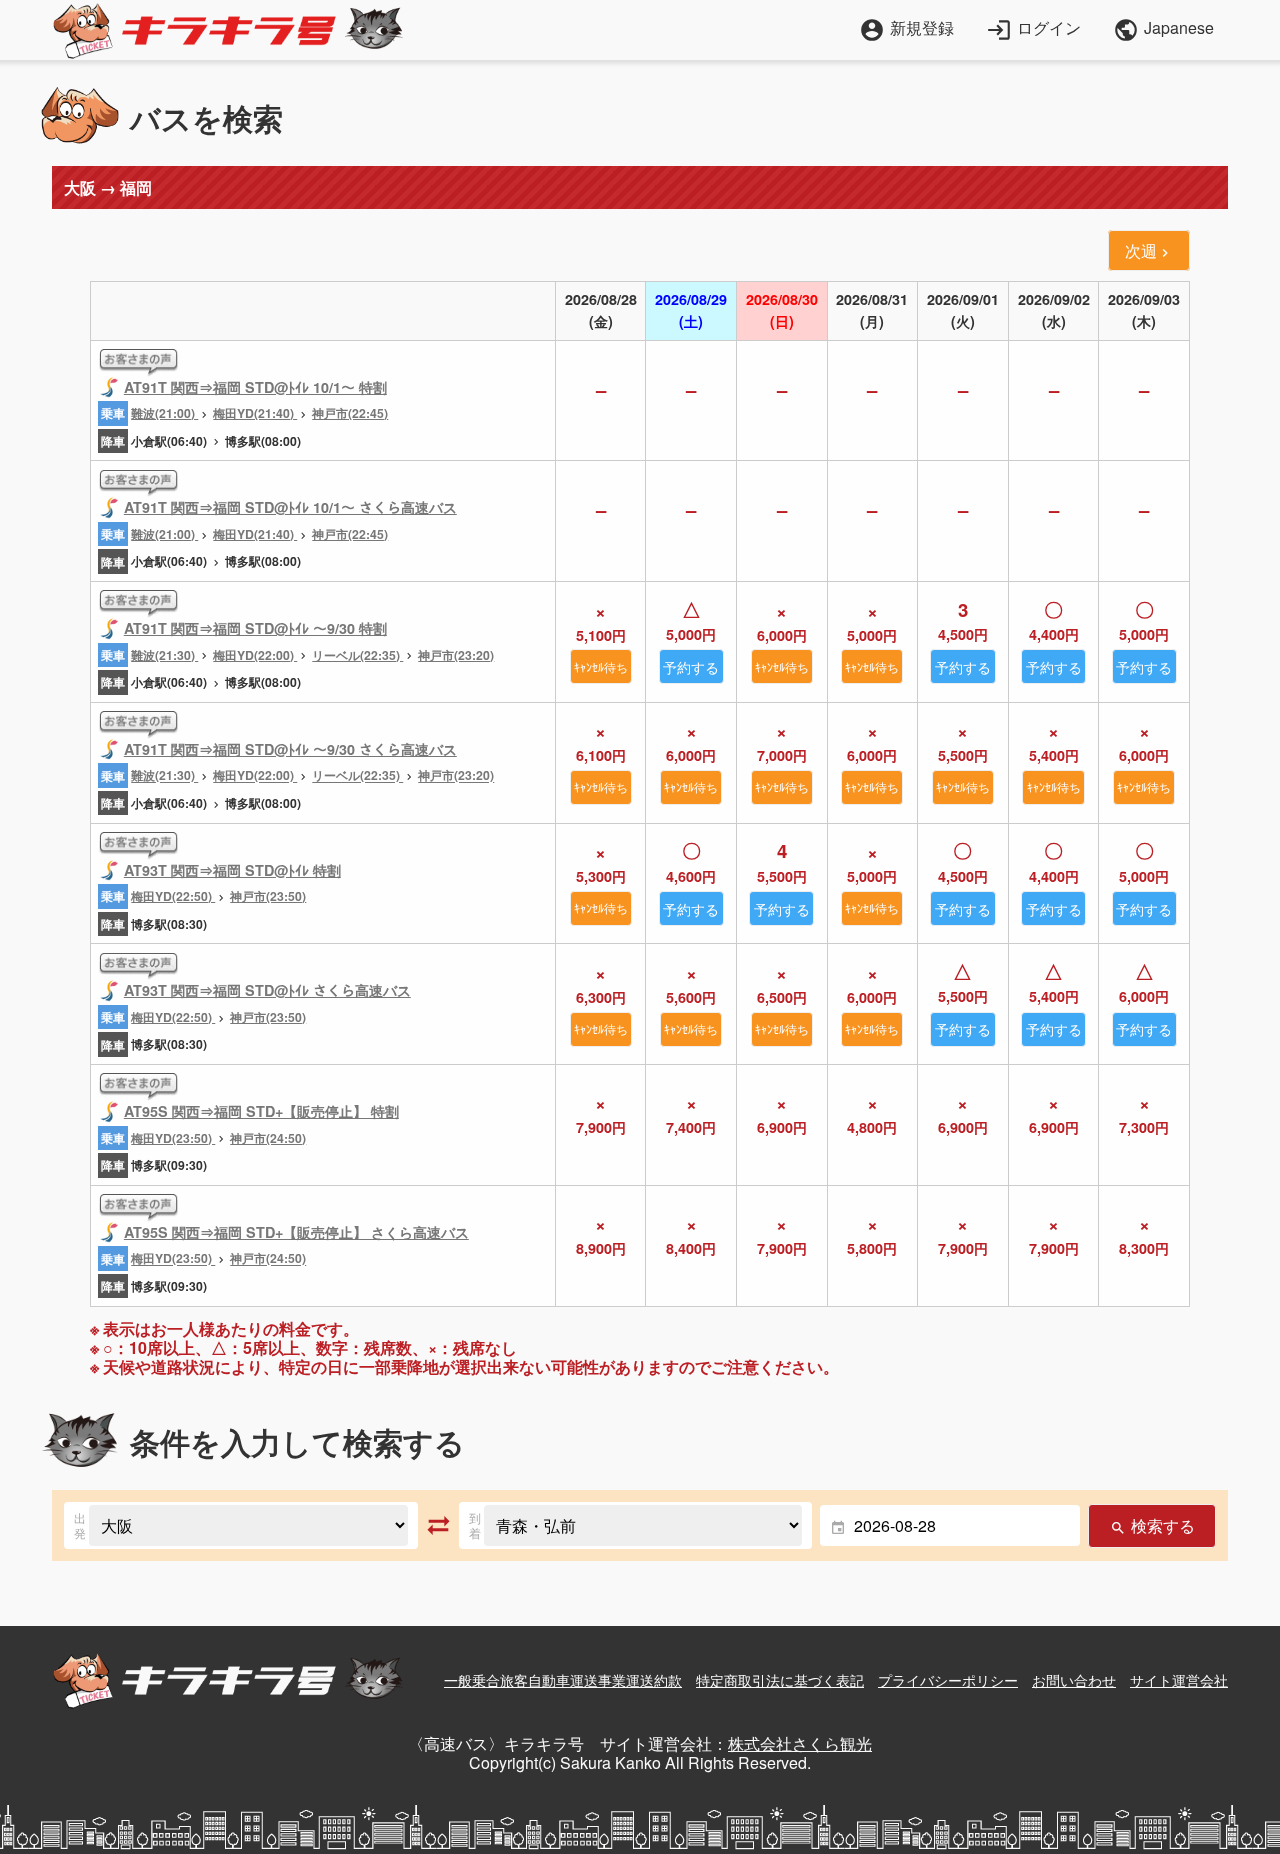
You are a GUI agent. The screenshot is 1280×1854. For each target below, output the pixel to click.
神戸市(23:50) (268, 896)
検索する (1152, 1525)
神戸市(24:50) (268, 1138)
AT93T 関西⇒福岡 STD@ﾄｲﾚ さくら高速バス (267, 990)
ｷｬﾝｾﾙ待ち (601, 666)
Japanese (1163, 30)
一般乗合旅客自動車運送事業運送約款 (563, 1680)
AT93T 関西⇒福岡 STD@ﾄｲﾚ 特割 (232, 870)
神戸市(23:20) (456, 655)
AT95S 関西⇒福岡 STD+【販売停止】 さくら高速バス (296, 1232)
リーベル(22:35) (357, 655)
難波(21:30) (164, 655)
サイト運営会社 (1179, 1680)
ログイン (1033, 27)
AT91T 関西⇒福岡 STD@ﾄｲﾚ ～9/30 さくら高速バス (290, 749)
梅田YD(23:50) (173, 1138)
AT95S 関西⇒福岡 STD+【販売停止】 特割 (261, 1111)
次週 (1149, 250)
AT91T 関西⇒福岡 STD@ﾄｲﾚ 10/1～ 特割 (255, 387)
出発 (80, 1525)
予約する (691, 666)
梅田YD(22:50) (173, 896)
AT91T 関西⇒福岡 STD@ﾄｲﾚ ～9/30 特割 (255, 628)
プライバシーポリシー (948, 1680)
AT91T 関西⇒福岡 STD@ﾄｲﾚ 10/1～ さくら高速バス (290, 507)
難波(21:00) (164, 413)
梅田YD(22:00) (255, 655)
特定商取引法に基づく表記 (780, 1680)
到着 (475, 1525)
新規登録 (906, 27)
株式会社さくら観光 (800, 1743)
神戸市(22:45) (350, 413)
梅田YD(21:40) (255, 413)
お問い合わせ (1074, 1680)
